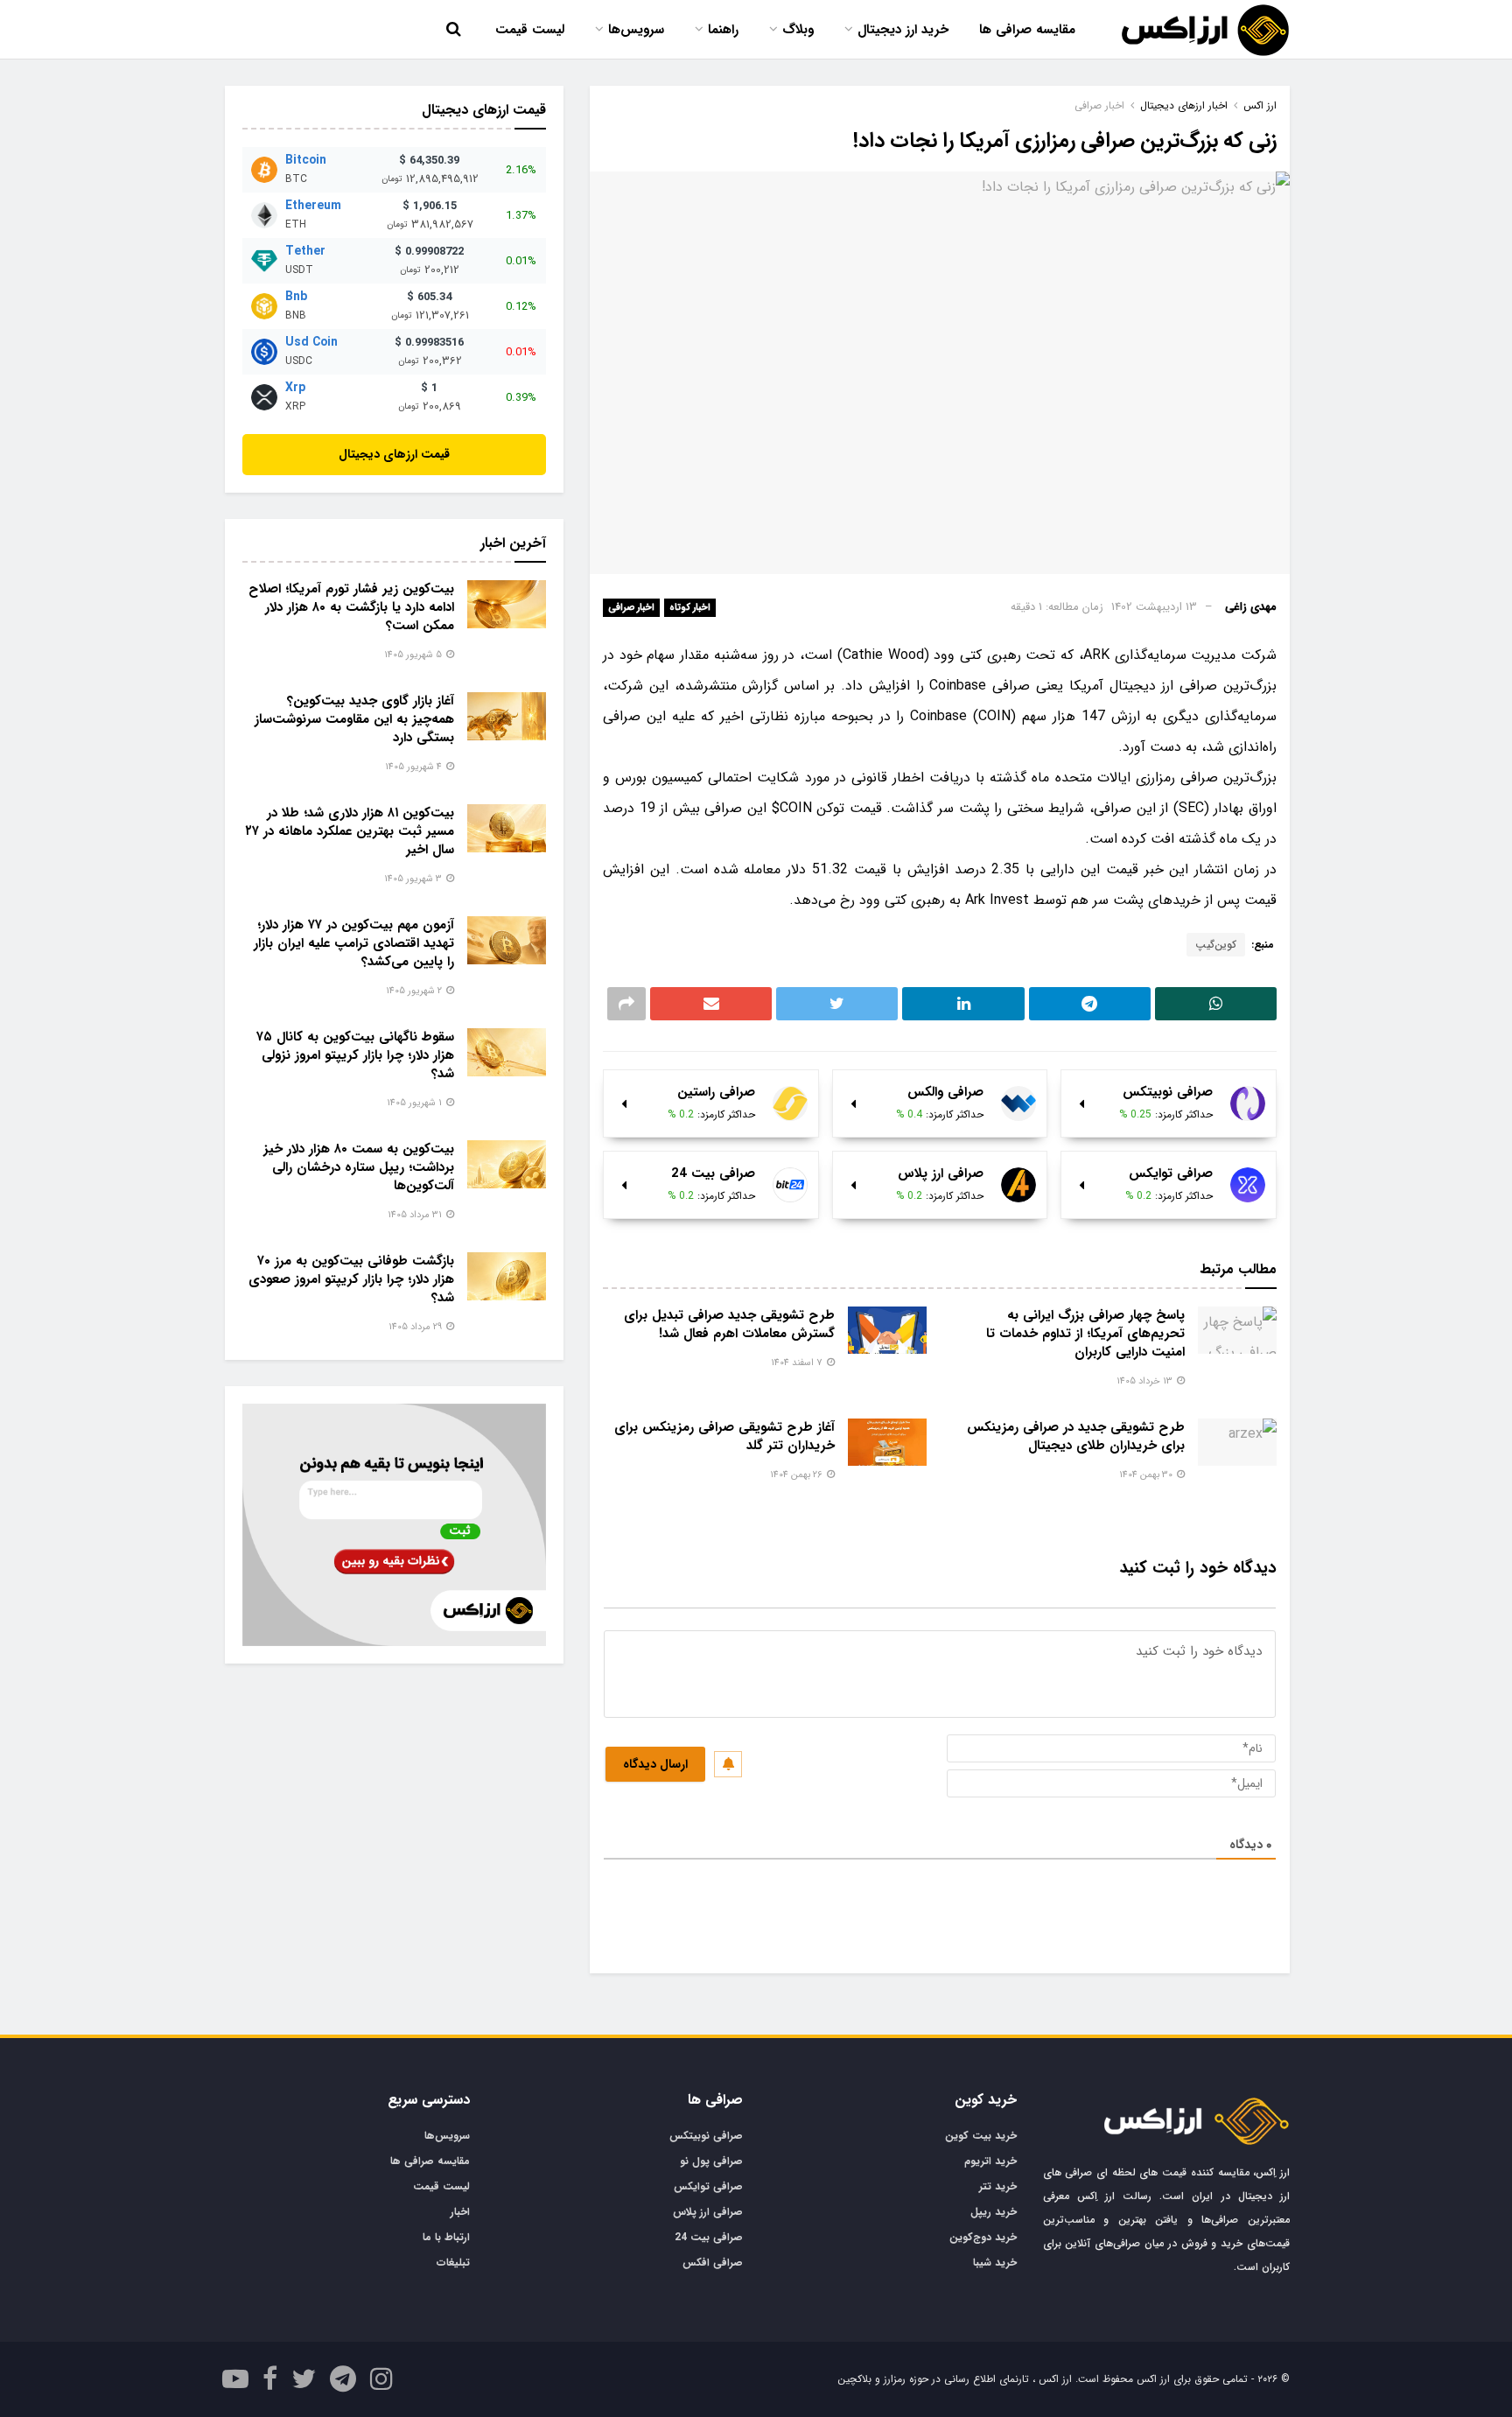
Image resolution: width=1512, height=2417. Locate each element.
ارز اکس (1260, 105)
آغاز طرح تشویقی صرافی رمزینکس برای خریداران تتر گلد (724, 1436)
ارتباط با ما (446, 2237)
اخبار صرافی (631, 608)
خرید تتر (998, 2186)
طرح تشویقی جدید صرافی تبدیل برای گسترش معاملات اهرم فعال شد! (729, 1324)
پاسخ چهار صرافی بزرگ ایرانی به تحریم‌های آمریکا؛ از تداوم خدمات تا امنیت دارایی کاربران (1085, 1334)
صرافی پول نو (711, 2161)
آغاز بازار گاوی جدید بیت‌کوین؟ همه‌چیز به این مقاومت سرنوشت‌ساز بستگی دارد (354, 719)
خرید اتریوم (990, 2161)
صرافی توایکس (708, 2186)
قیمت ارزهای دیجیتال (394, 454)
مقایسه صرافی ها (1027, 30)
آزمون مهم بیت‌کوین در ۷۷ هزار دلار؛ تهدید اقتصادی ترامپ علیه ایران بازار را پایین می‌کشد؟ (354, 943)
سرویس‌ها (636, 30)
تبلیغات (453, 2263)
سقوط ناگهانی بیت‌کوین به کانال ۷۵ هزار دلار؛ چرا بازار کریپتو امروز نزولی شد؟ (355, 1055)
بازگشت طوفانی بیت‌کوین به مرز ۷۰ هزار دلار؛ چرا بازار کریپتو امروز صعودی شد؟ (351, 1279)
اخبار (460, 2212)
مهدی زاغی (1251, 607)
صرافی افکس (713, 2263)
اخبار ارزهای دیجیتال (1184, 105)
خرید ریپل (994, 2212)
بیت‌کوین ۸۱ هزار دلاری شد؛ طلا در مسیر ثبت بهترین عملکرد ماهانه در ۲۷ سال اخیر (350, 831)
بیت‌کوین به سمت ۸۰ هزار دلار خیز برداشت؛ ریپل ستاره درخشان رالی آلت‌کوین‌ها (359, 1167)
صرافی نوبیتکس (706, 2136)
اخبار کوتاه (690, 608)
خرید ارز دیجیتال (903, 30)
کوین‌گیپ (1216, 945)
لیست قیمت (530, 30)
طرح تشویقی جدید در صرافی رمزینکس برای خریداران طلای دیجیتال (1076, 1436)
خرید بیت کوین (981, 2136)
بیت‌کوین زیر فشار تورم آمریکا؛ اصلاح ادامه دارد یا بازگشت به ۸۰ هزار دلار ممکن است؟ (351, 607)
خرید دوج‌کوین (983, 2237)
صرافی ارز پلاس (708, 2212)
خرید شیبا (995, 2263)
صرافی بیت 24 (709, 2237)
